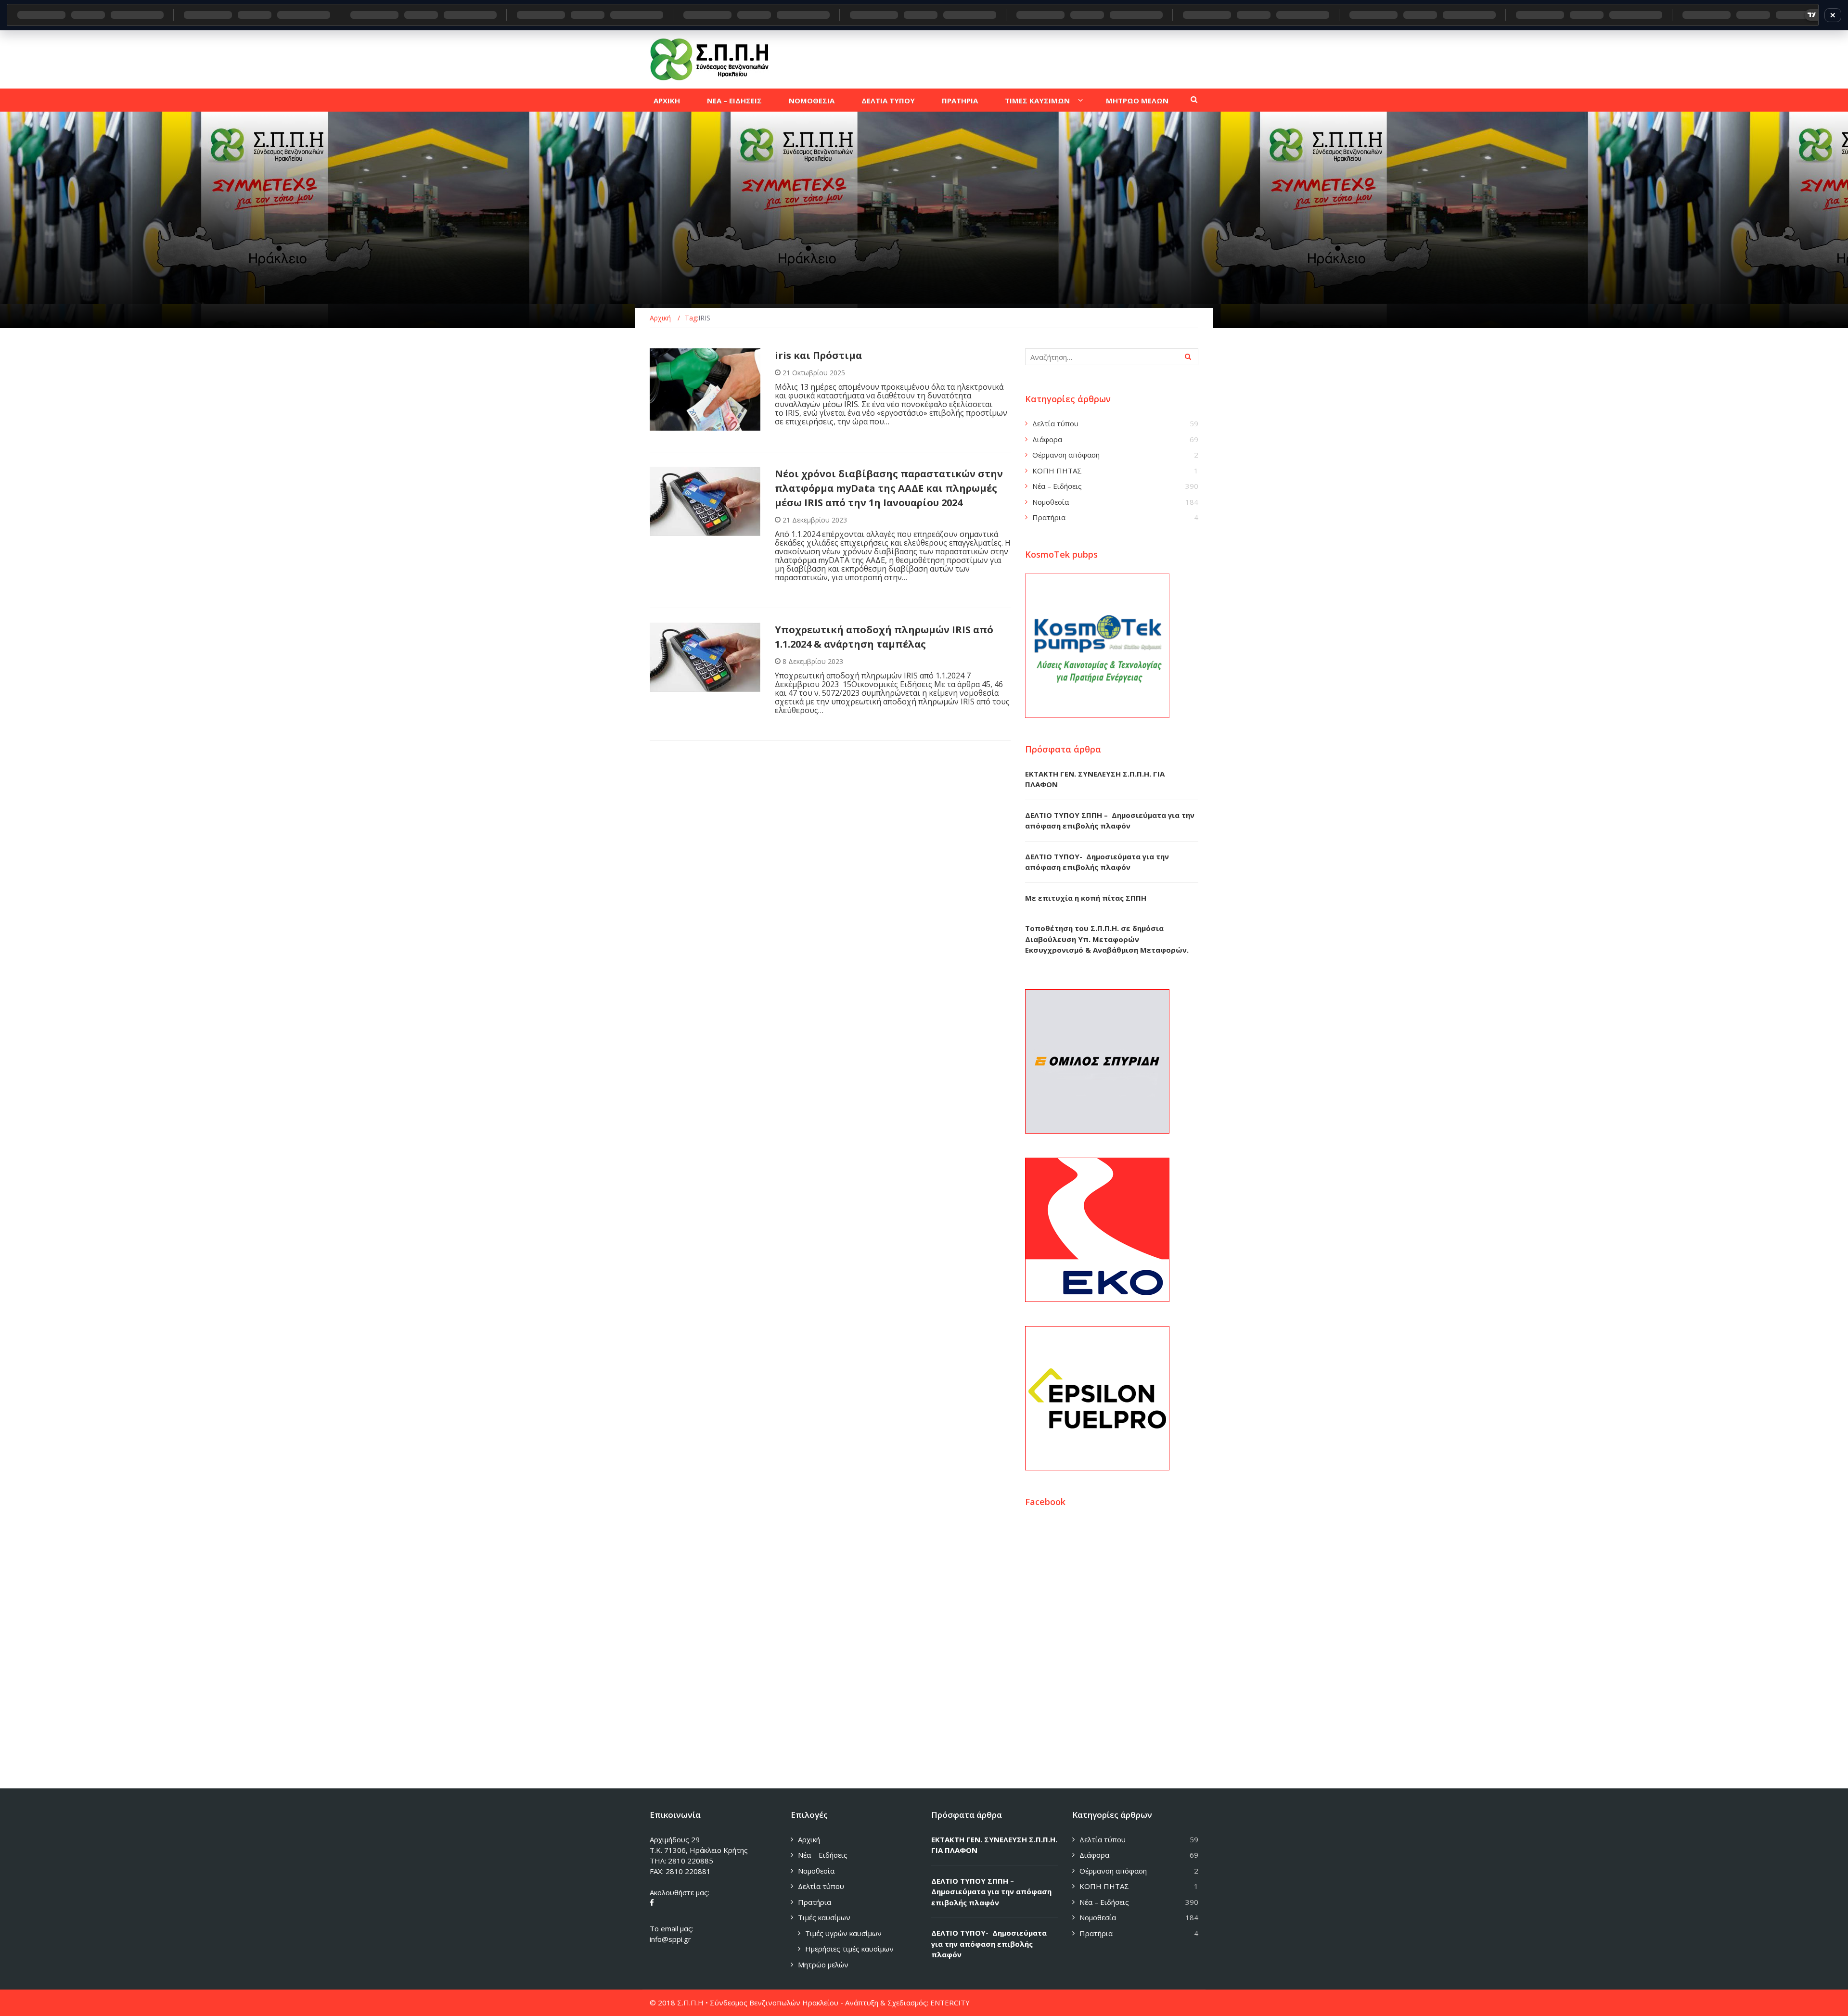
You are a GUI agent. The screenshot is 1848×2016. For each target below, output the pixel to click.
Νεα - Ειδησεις (685, 425)
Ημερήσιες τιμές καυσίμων (849, 1949)
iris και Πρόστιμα (818, 355)
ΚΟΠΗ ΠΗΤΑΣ (1057, 471)
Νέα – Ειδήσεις (1057, 486)
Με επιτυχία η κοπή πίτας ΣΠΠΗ (1086, 898)
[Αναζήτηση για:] (1112, 357)
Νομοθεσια (812, 101)
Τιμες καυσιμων (1037, 101)
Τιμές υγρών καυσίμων (843, 1933)
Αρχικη (667, 101)
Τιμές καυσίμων (824, 1917)
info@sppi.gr (670, 1939)
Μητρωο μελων (1137, 101)
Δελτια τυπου (888, 101)
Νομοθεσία (1051, 502)
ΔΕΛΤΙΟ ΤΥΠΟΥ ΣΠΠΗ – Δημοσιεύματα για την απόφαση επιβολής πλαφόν (991, 1892)
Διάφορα (1047, 439)
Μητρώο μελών (823, 1965)
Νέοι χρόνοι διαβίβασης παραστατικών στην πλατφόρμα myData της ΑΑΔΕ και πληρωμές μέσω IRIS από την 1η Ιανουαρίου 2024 (889, 488)
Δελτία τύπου (1055, 423)
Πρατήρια (1049, 517)
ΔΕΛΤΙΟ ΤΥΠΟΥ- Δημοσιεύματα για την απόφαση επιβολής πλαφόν (989, 1944)
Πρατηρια (960, 101)
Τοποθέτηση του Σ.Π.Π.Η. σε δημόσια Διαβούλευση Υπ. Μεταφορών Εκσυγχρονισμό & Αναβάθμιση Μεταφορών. (1107, 939)
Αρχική (809, 1839)
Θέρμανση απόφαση (1066, 455)
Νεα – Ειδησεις (734, 101)
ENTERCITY (950, 2003)
